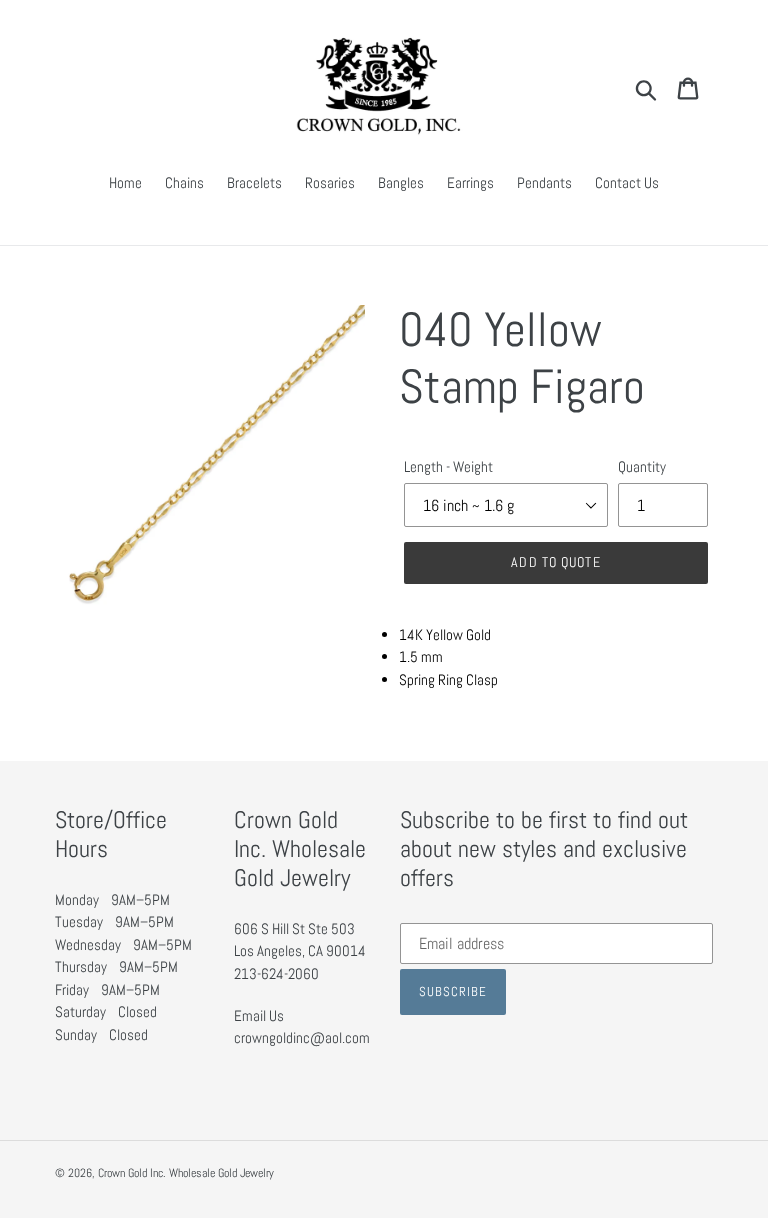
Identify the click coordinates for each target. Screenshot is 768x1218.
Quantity (642, 466)
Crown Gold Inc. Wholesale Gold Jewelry (186, 1173)
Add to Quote (555, 562)
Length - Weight (448, 466)
